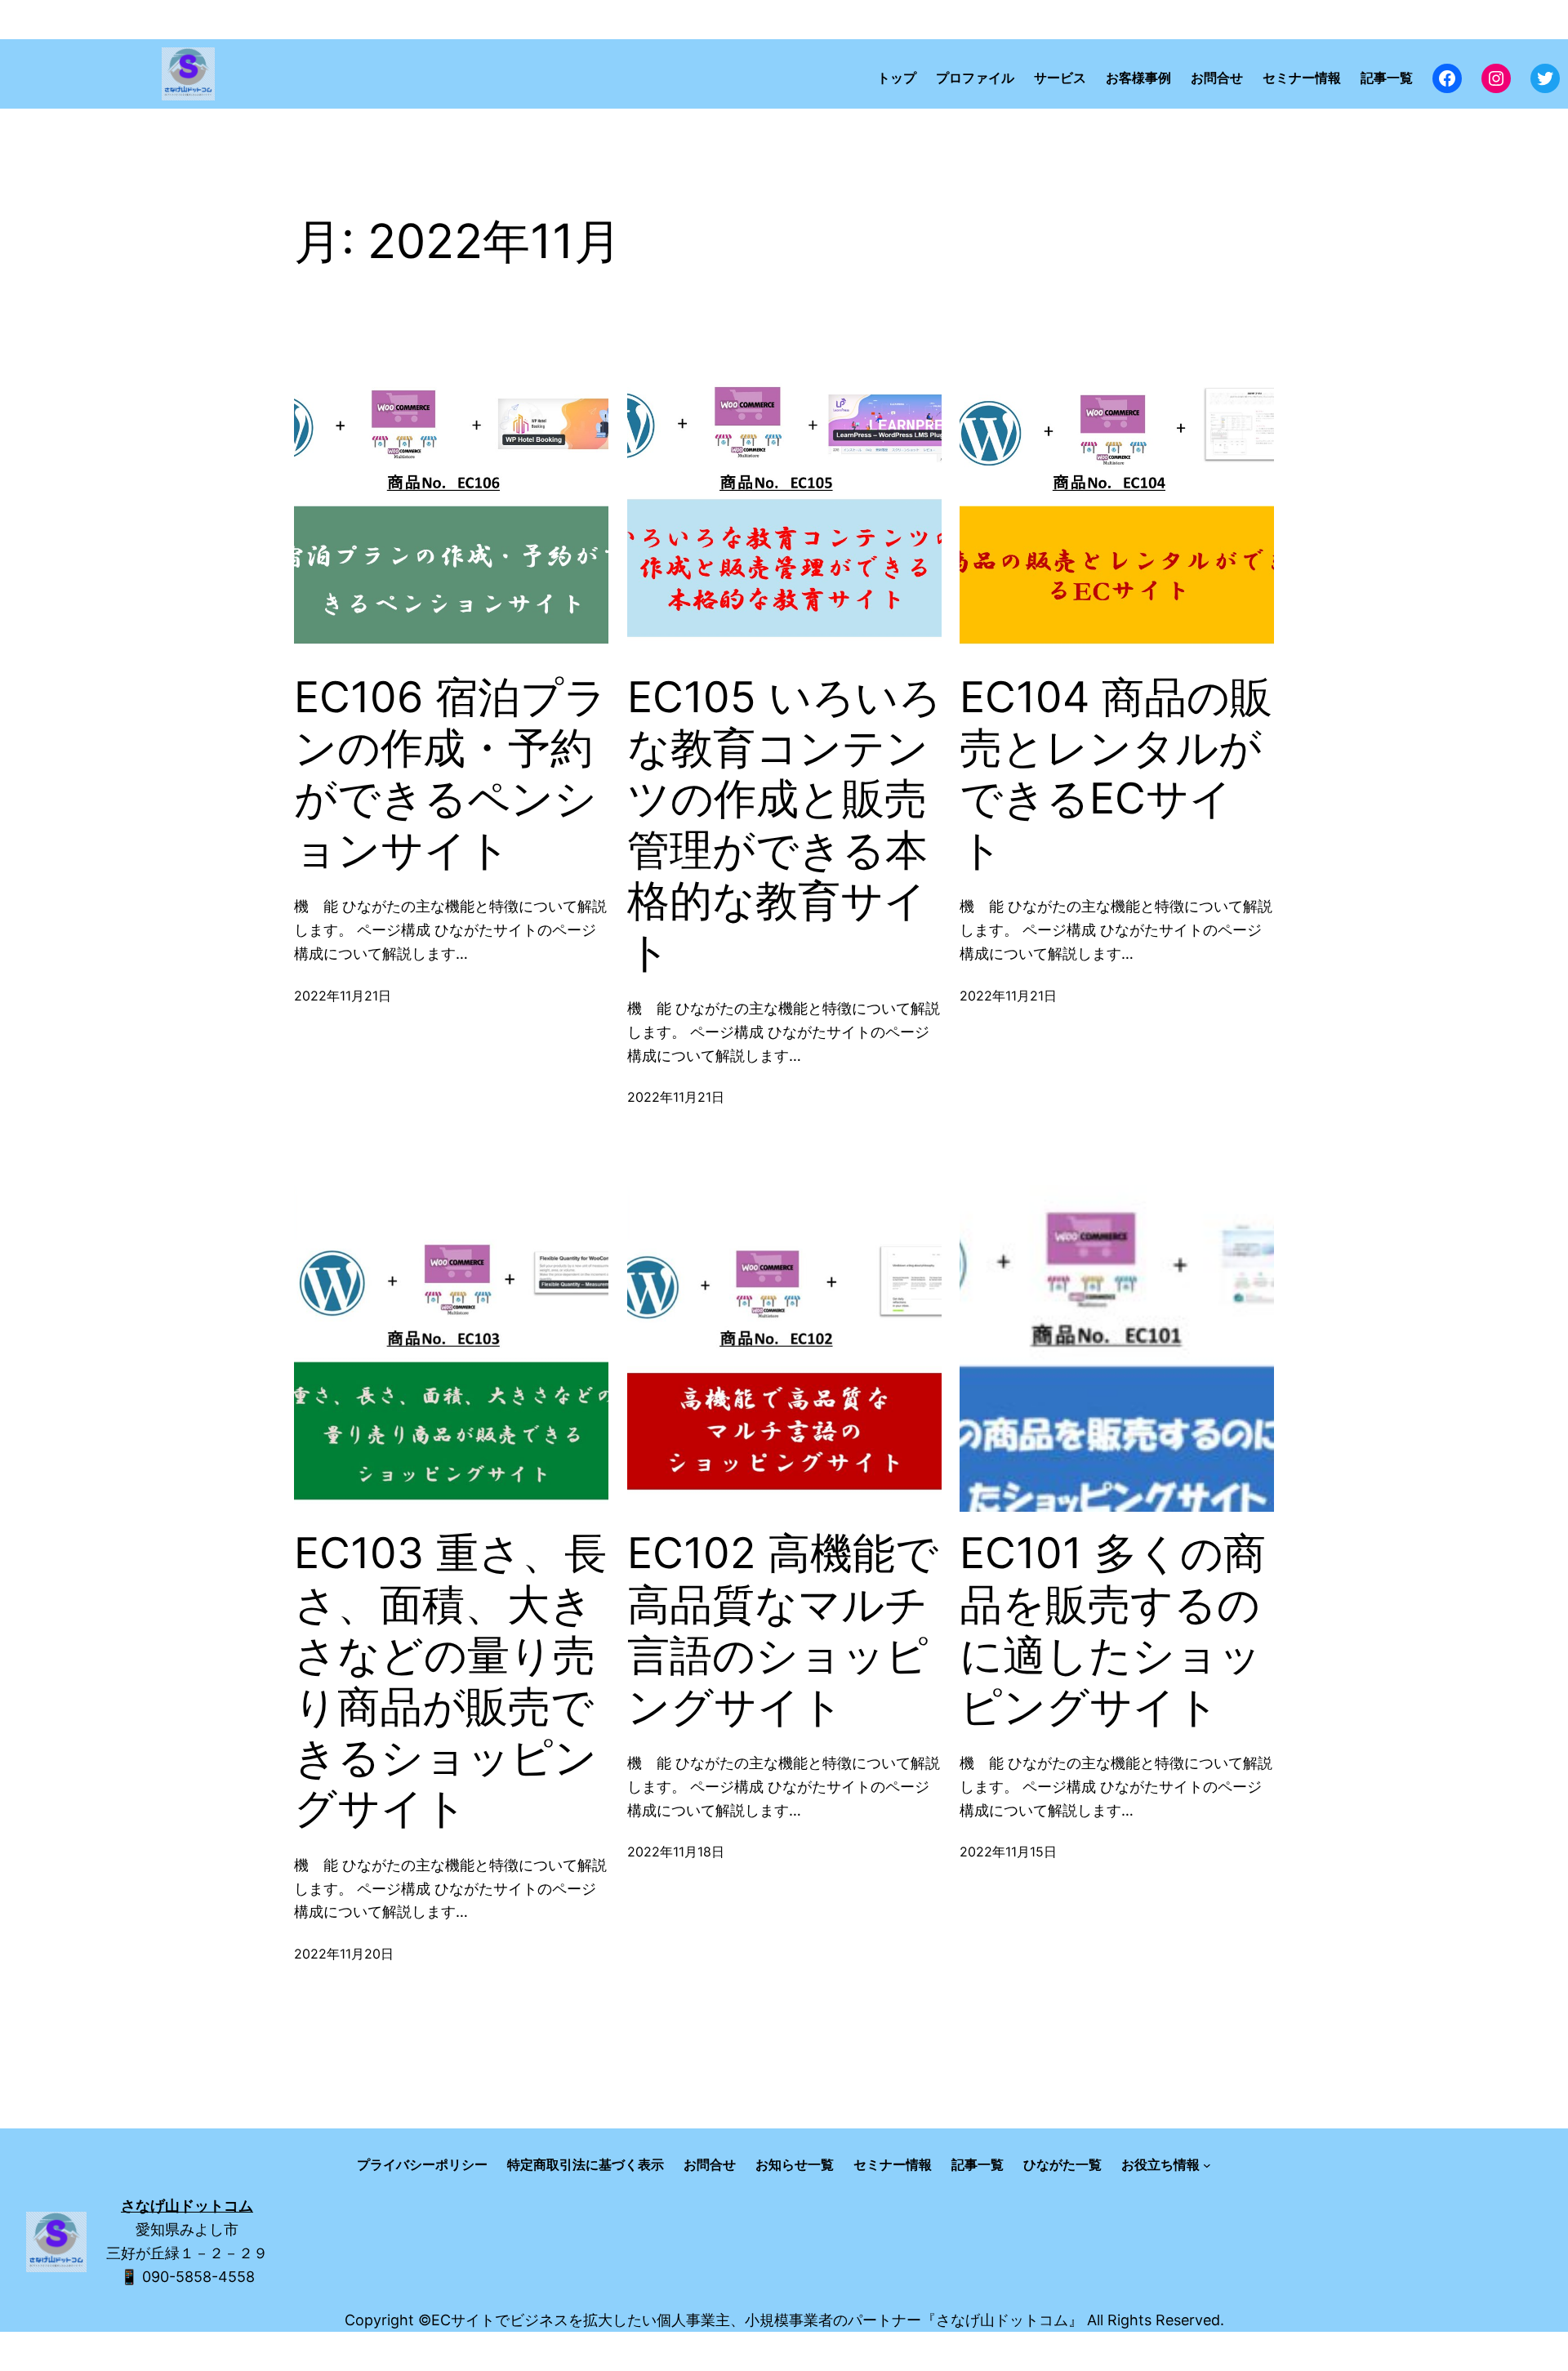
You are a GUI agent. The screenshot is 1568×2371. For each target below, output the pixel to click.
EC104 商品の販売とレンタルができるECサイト (1116, 774)
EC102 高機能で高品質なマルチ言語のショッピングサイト (783, 1630)
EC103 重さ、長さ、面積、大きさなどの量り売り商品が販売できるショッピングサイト (450, 1681)
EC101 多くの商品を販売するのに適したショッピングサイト (1113, 1630)
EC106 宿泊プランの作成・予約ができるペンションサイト (450, 774)
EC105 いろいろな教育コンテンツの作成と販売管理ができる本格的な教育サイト (784, 825)
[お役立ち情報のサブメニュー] (1207, 2165)
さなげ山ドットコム (187, 2206)
